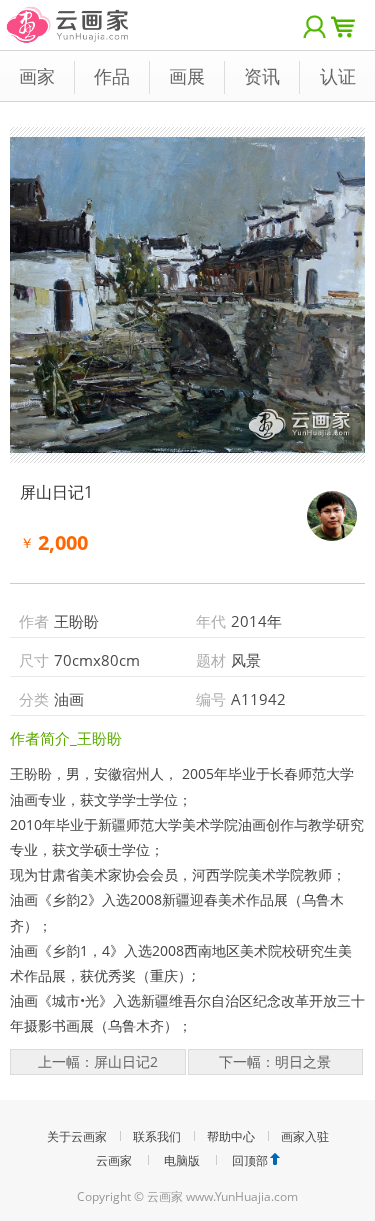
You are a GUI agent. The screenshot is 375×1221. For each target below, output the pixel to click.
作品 (112, 76)
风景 (246, 660)
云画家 (114, 1160)
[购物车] (348, 25)
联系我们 (157, 1136)
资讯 (262, 76)
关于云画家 (77, 1136)
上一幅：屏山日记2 (98, 1061)
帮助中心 (231, 1136)
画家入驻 (305, 1136)
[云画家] (68, 14)
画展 (187, 76)
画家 (37, 76)
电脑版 (182, 1160)
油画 (69, 699)
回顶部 (250, 1160)
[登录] (315, 25)
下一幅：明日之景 (275, 1061)
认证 (338, 76)
